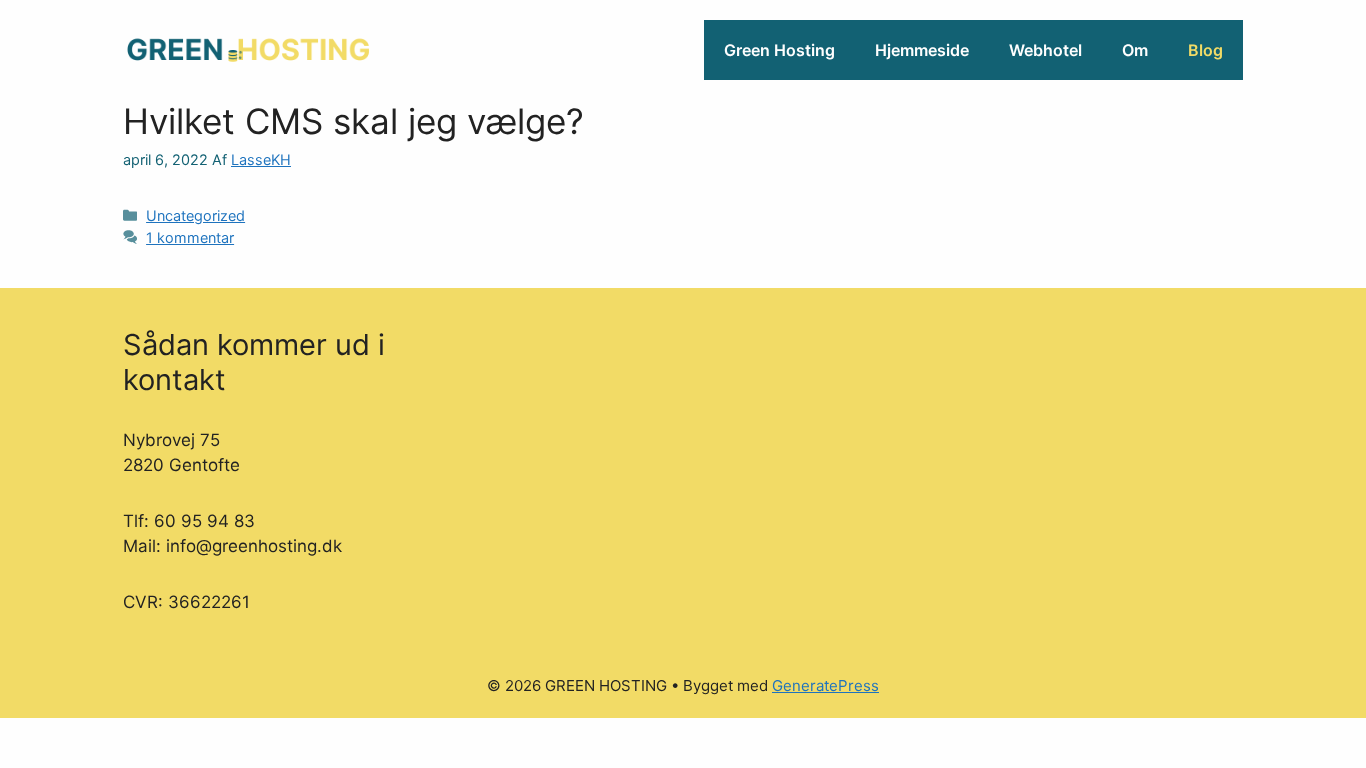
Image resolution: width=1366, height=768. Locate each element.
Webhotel (1045, 50)
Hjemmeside (922, 50)
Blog (1205, 50)
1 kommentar (190, 237)
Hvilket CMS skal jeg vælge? (353, 121)
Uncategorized (195, 215)
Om (1135, 50)
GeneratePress (825, 685)
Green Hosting (779, 50)
